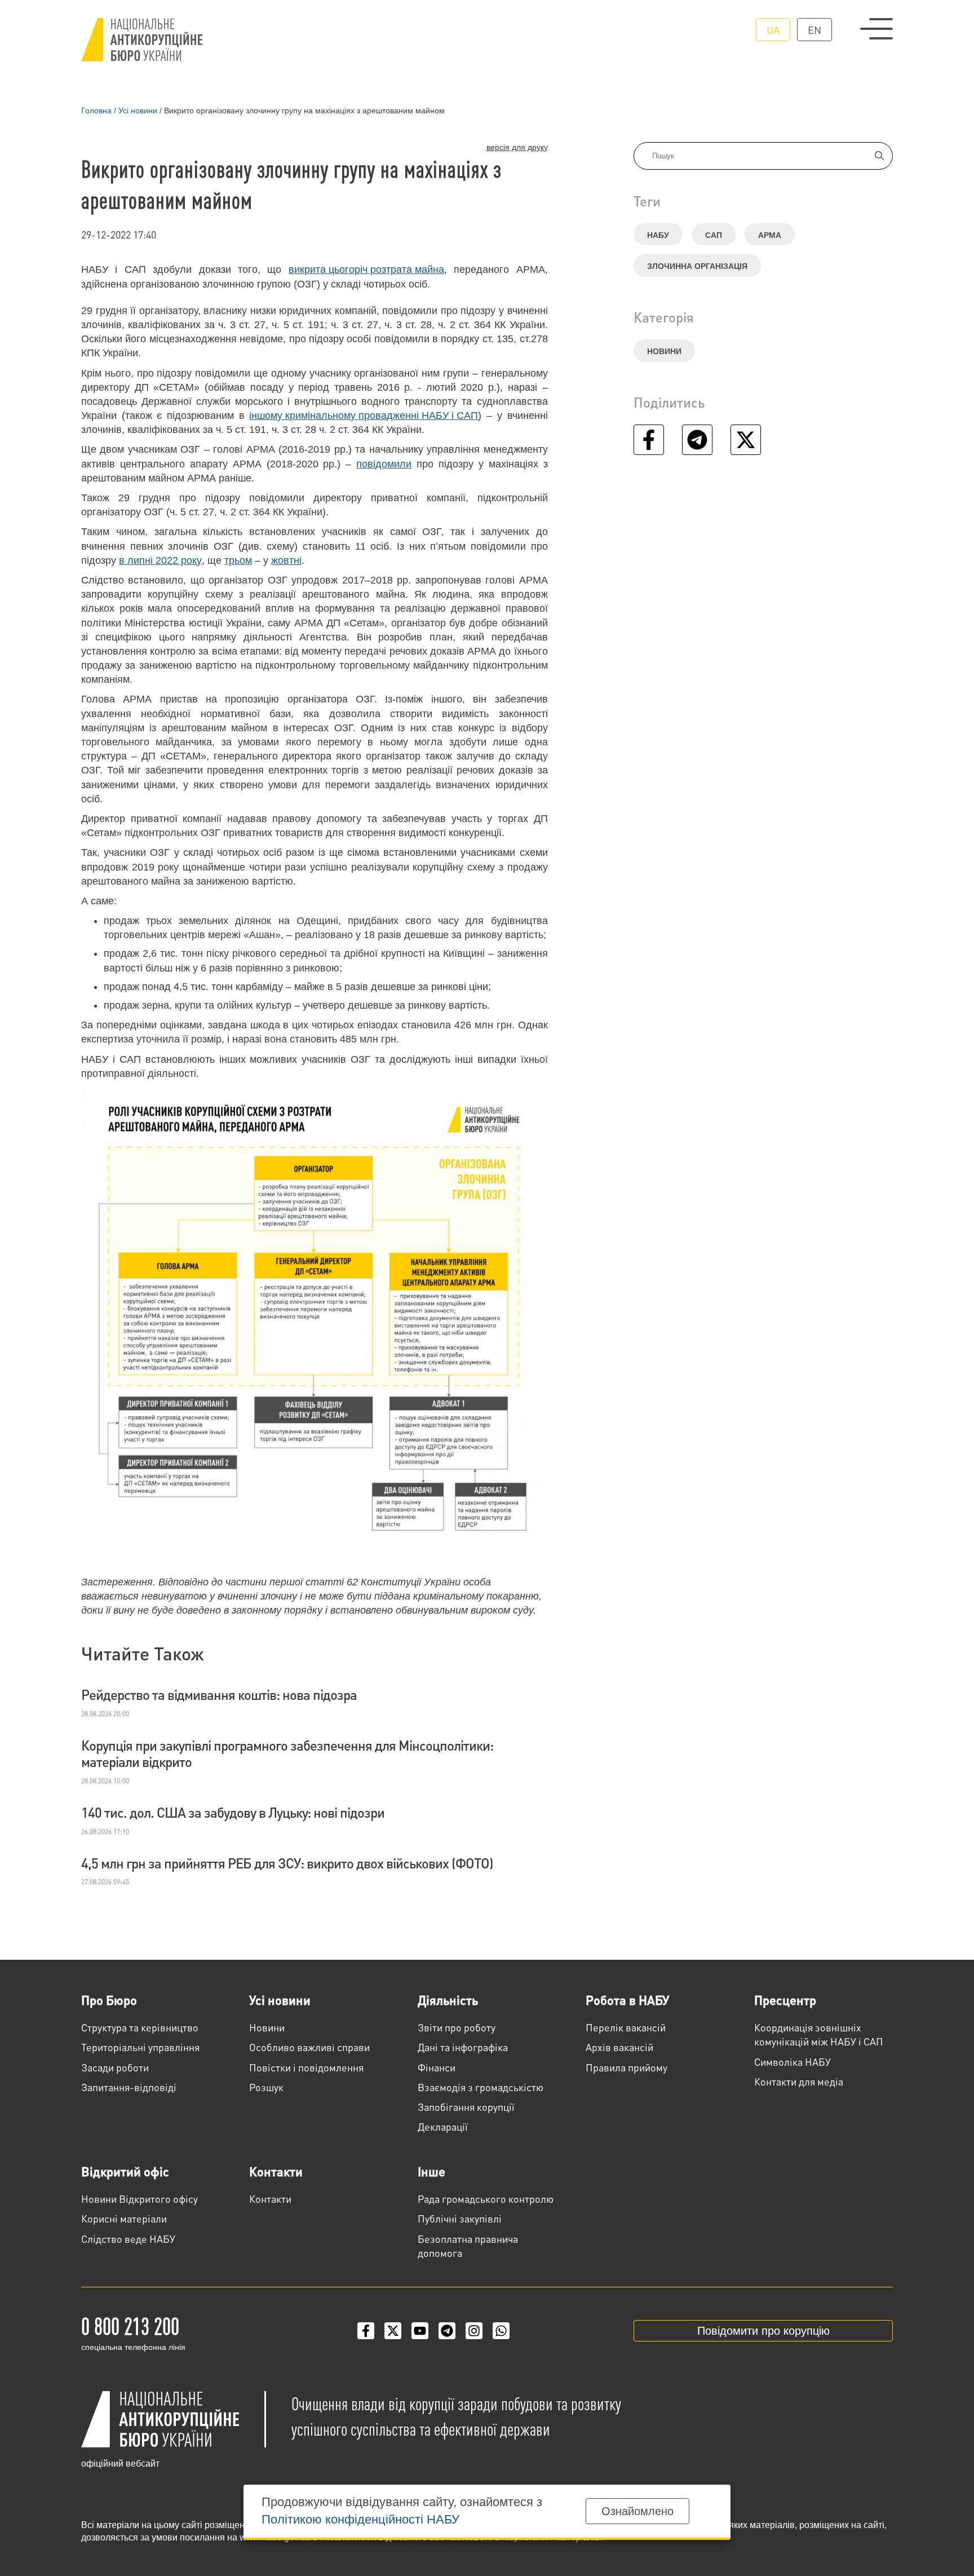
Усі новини (280, 2000)
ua (773, 30)
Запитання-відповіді (129, 2087)
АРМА (770, 235)
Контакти (276, 2171)
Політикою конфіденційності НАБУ (360, 2519)
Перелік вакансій (626, 2027)
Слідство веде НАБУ (128, 2239)
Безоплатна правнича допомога (468, 2246)
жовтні (286, 560)
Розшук (266, 2087)
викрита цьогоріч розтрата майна (366, 269)
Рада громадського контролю (486, 2199)
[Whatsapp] (501, 2331)
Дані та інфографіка (463, 2047)
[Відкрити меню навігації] (876, 29)
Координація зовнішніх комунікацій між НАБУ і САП (819, 2034)
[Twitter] (393, 2331)
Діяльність (448, 2000)
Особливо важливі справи (309, 2047)
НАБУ (658, 235)
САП (714, 235)
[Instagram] (474, 2331)
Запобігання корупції (466, 2107)
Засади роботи (115, 2067)
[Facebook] (366, 2331)
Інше (431, 2171)
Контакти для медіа (799, 2081)
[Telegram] (447, 2331)
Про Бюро (109, 2000)
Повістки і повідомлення (306, 2067)
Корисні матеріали (124, 2218)
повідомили (384, 464)
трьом (238, 560)
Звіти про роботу (457, 2027)
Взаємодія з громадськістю (481, 2087)
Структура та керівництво (140, 2027)
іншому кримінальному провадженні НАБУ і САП (364, 416)
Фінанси (437, 2067)
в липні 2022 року (160, 560)
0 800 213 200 (130, 2325)
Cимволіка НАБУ (793, 2062)
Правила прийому (627, 2067)
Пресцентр (785, 2000)
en (814, 30)
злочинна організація (697, 266)
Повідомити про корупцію (763, 2331)
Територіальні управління (140, 2047)
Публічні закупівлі (460, 2218)
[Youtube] (420, 2331)
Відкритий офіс (125, 2171)
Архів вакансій (619, 2047)
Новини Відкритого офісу (140, 2199)
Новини (664, 351)
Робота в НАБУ (627, 2000)
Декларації (443, 2126)
